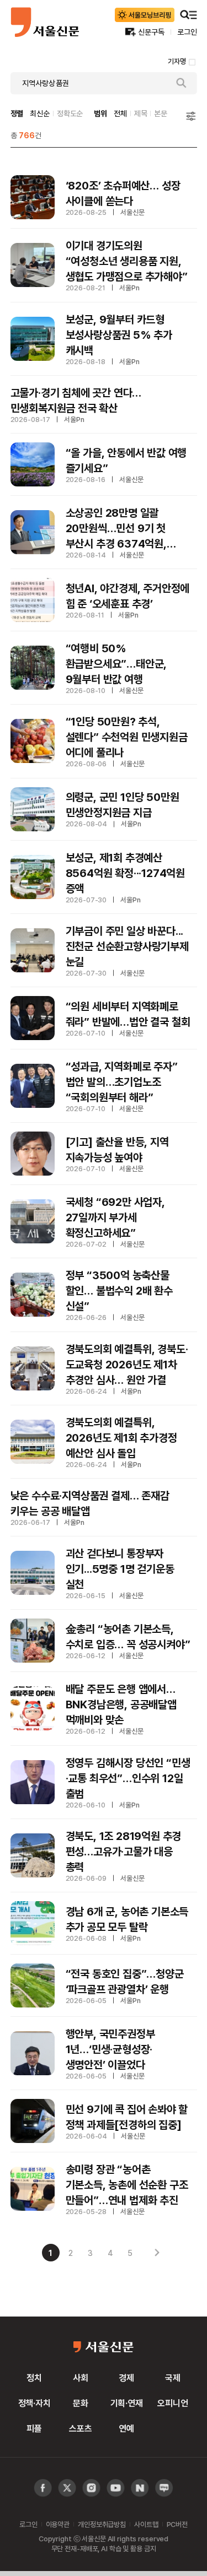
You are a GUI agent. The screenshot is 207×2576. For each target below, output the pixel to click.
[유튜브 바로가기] (91, 2488)
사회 (81, 2378)
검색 (182, 83)
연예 (126, 2428)
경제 (126, 2378)
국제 (173, 2378)
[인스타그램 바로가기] (116, 2488)
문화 (81, 2403)
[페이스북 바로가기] (43, 2488)
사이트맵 (146, 2524)
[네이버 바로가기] (140, 2488)
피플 (34, 2428)
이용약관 (58, 2524)
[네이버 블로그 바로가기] (164, 2488)
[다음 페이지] (157, 2253)
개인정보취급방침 (102, 2524)
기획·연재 (127, 2403)
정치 (34, 2378)
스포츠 (81, 2428)
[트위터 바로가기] (67, 2488)
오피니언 (173, 2403)
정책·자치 (34, 2403)
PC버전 (177, 2524)
